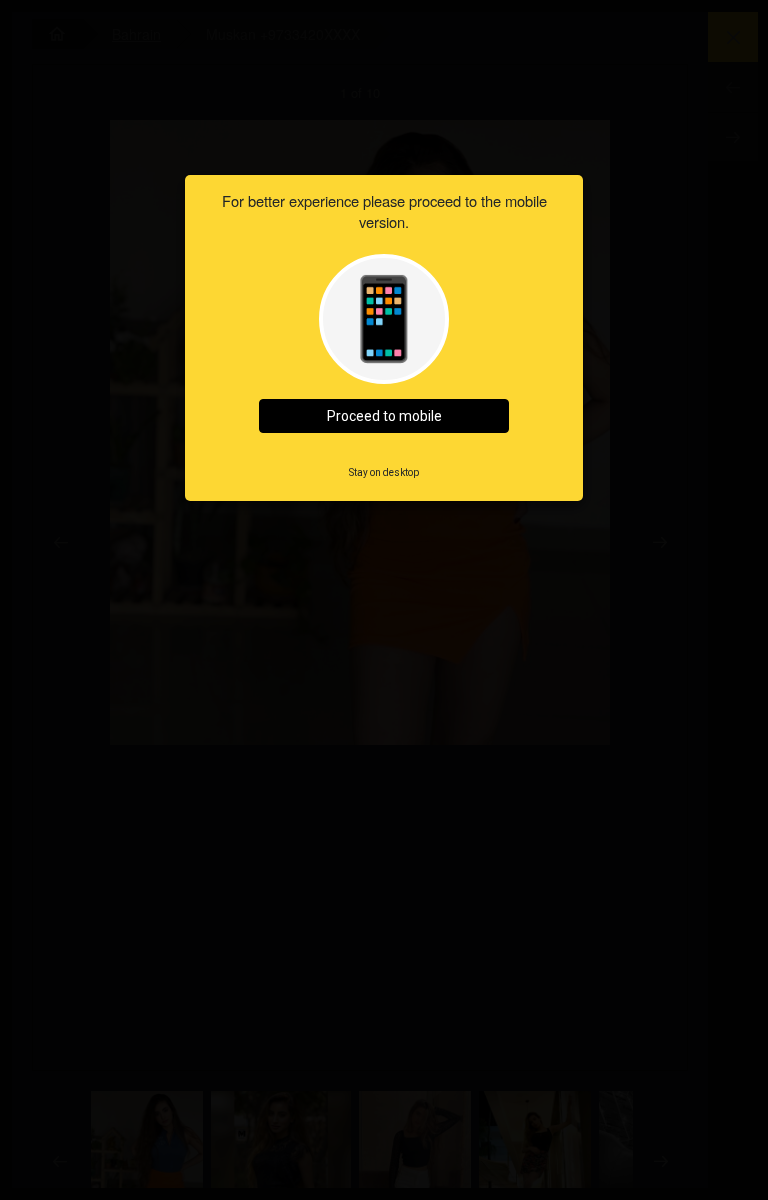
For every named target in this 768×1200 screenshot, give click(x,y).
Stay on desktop (384, 472)
